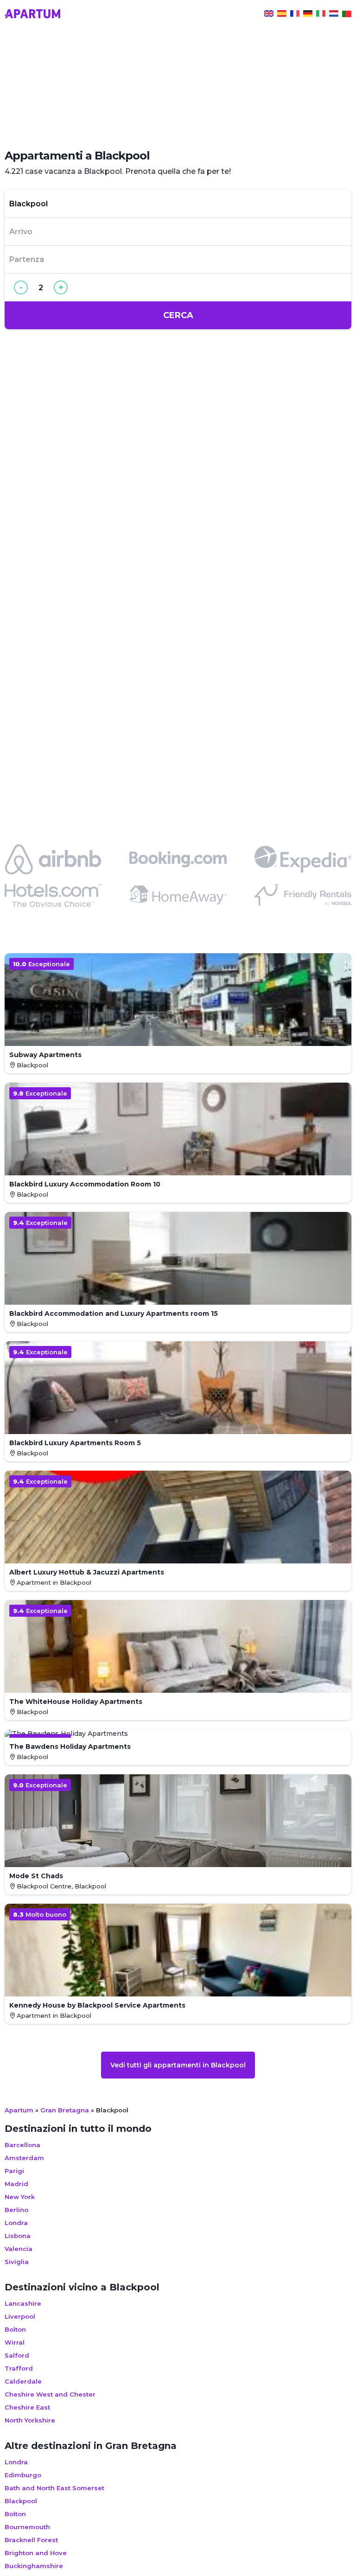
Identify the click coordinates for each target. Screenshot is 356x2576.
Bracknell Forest (31, 2540)
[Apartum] (32, 15)
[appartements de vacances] (295, 15)
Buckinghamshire (34, 2566)
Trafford (19, 2368)
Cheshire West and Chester (50, 2394)
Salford (17, 2355)
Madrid (16, 2184)
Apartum (19, 2110)
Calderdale (23, 2381)
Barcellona (22, 2145)
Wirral (15, 2342)
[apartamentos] (347, 15)
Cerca (178, 315)
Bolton (15, 2329)
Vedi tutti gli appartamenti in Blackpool (178, 2065)
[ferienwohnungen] (308, 15)
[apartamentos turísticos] (282, 15)
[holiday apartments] (269, 15)
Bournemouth (27, 2527)
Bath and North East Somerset (54, 2488)
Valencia (19, 2249)
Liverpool (20, 2316)
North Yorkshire (30, 2420)
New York (20, 2197)
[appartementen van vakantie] (334, 15)
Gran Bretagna (65, 2110)
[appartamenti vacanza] (321, 15)
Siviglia (17, 2262)
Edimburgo (23, 2475)
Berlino (16, 2210)
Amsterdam (24, 2158)
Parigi (14, 2171)
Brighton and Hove (36, 2553)
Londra (16, 2223)
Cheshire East (27, 2407)
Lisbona (18, 2236)
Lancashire (23, 2303)
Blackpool (21, 2501)
